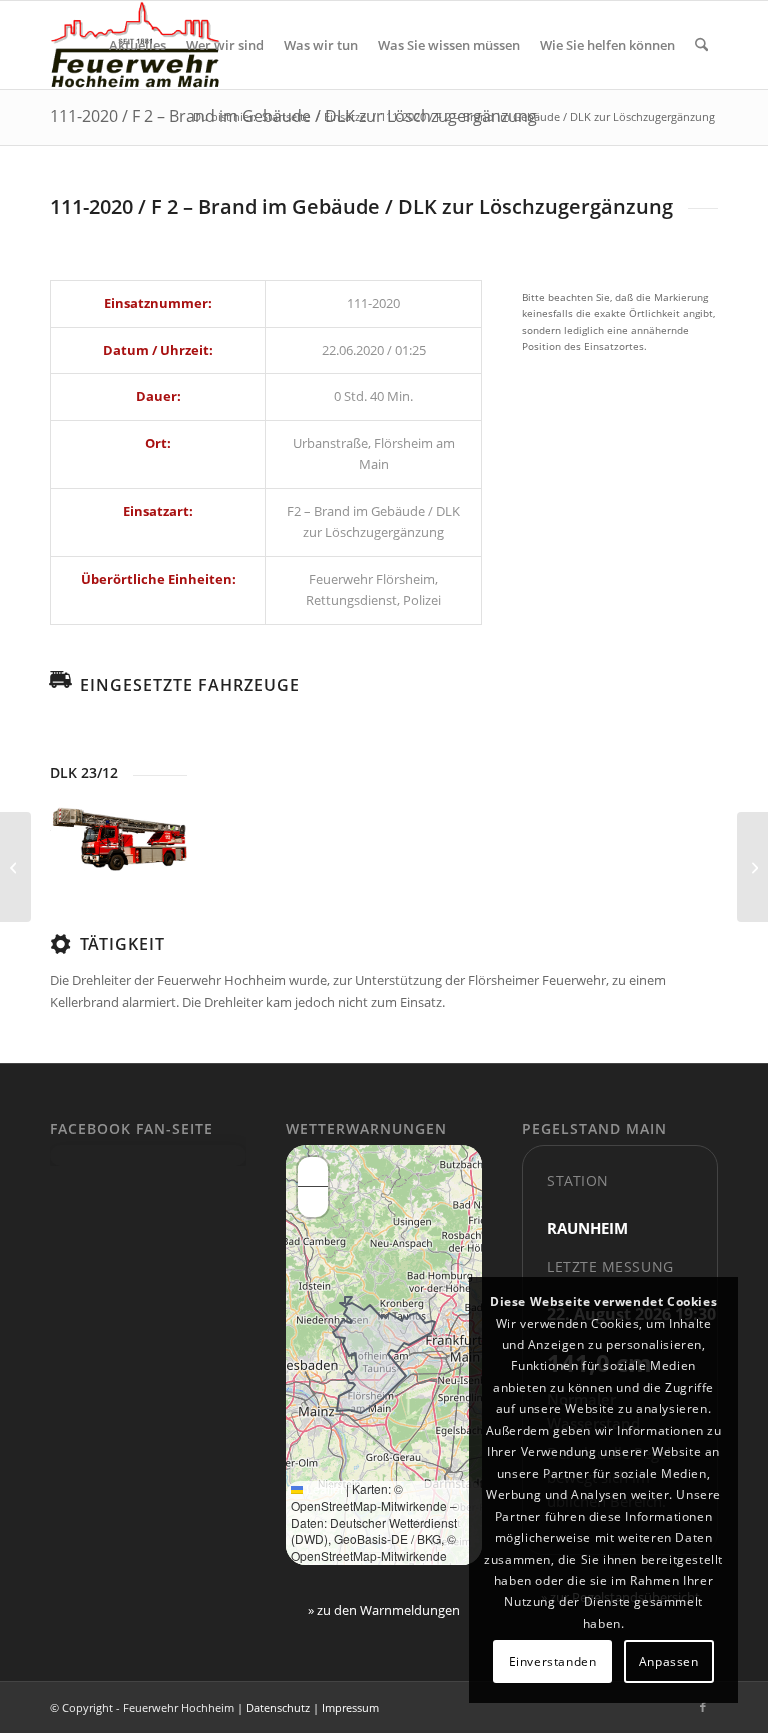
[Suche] (701, 45)
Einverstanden (553, 1661)
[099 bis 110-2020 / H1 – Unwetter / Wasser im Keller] (15, 867)
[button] (313, 1172)
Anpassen (669, 1661)
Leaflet (323, 1488)
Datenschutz (278, 1707)
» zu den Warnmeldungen (384, 1610)
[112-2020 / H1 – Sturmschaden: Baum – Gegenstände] (752, 867)
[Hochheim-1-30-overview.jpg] (118, 839)
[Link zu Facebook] (703, 1707)
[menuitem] (137, 45)
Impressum (350, 1707)
